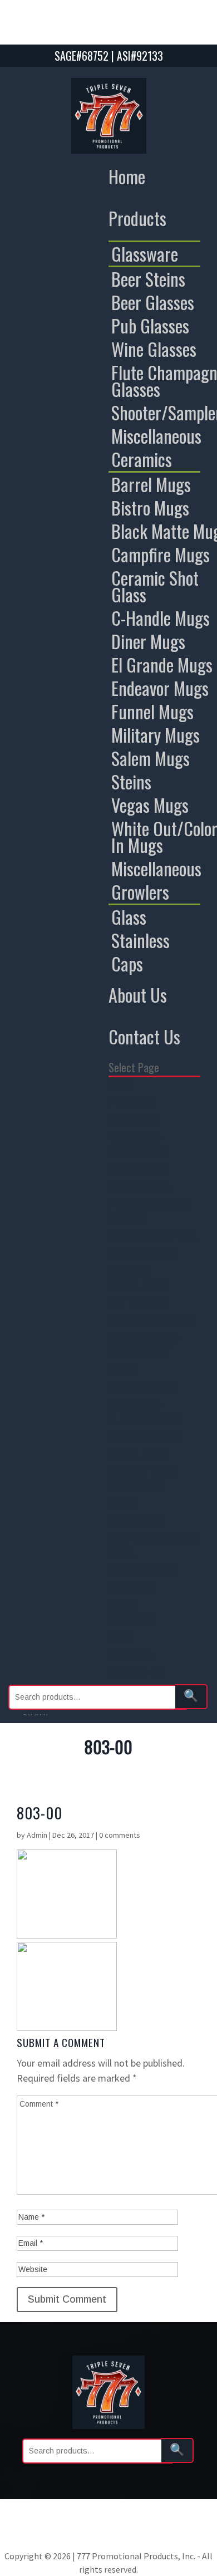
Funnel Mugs (138, 1453)
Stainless (131, 1620)
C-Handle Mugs (143, 1386)
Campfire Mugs (144, 1336)
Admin (37, 1835)
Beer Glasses (139, 1152)
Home (127, 176)
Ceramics (130, 1269)
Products (137, 218)
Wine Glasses (139, 1186)
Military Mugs (142, 1470)
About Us (138, 995)
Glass (122, 1603)
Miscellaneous (143, 1253)
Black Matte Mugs (152, 1319)
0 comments (120, 1835)
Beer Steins (135, 1136)
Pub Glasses (137, 1169)
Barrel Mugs (138, 1286)
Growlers (132, 1587)
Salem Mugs (137, 1486)
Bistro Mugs (138, 1303)
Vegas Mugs (136, 1520)
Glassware (134, 1119)
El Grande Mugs (145, 1420)
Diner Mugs (135, 1403)
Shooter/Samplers (152, 1236)
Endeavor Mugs (144, 1436)
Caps (120, 1637)
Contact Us (144, 1036)
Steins (123, 1503)
